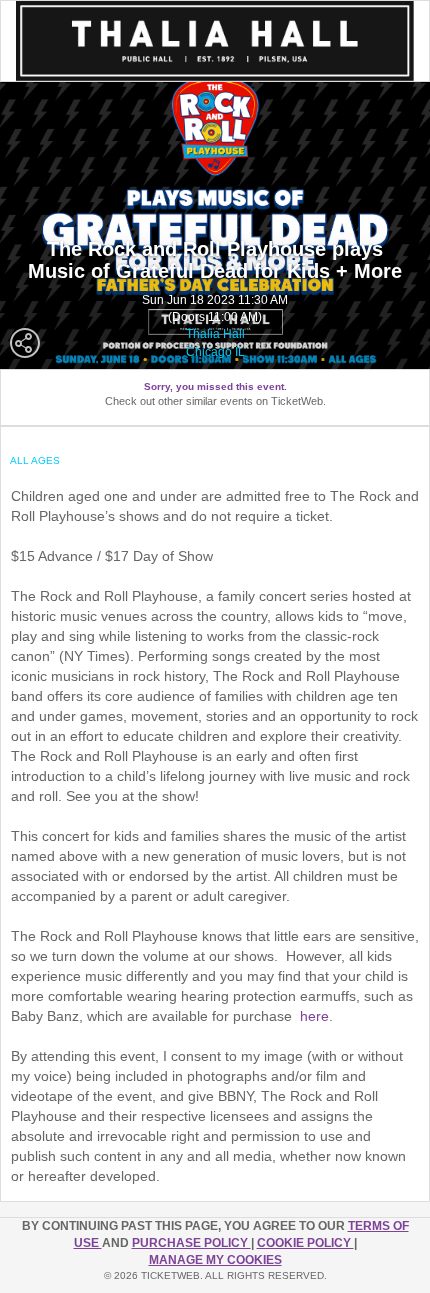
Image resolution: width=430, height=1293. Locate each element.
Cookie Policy (305, 1243)
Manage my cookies (215, 1260)
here (314, 1016)
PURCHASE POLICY (191, 1243)
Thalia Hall (215, 334)
